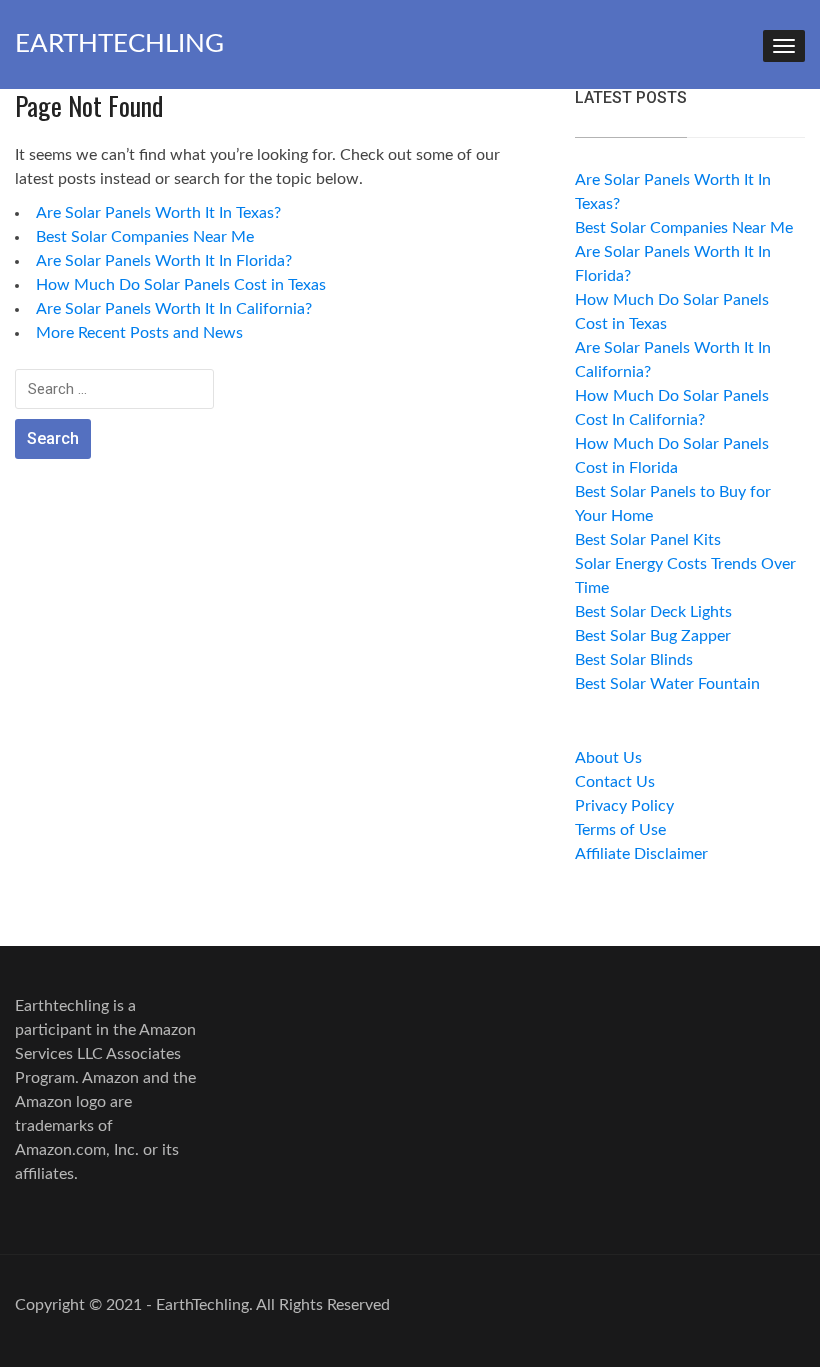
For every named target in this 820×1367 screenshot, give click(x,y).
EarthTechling (119, 44)
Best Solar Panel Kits (648, 540)
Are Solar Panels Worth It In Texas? (158, 213)
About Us (608, 758)
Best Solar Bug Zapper (653, 636)
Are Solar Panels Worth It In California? (174, 309)
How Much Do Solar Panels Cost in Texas (181, 285)
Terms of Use (620, 830)
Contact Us (615, 782)
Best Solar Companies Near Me (145, 237)
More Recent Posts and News (139, 333)
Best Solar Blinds (634, 660)
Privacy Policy (624, 806)
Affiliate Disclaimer (641, 854)
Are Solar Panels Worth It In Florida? (164, 261)
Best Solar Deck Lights (653, 612)
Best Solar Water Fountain (667, 684)
